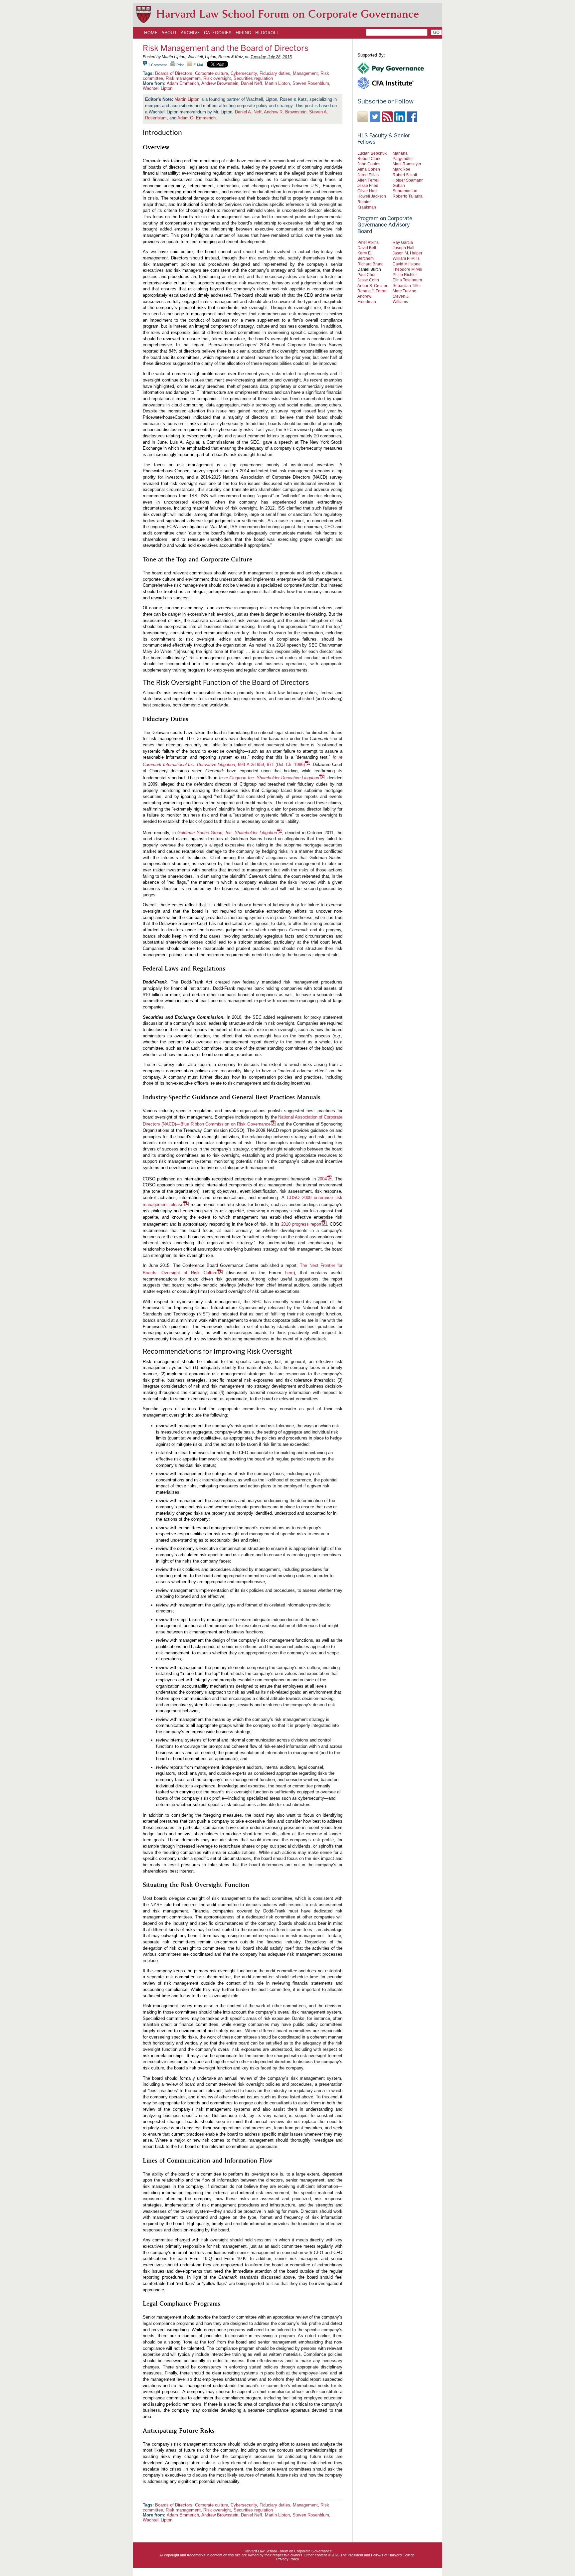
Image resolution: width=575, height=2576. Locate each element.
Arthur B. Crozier (372, 286)
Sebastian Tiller (407, 286)
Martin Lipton (277, 83)
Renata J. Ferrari (373, 291)
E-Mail (198, 65)
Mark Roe (401, 169)
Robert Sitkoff (405, 175)
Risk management (183, 78)
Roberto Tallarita (408, 196)
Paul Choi (366, 275)
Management (305, 73)
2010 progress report (301, 1224)
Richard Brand (371, 264)
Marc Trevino (404, 291)
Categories (218, 33)
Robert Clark (369, 158)
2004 (322, 1179)
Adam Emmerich (183, 83)
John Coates (369, 164)
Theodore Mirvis (407, 269)
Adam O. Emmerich (196, 118)
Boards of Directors (174, 73)
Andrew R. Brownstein (285, 112)
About (169, 33)
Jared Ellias (368, 175)
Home (151, 33)
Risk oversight (217, 78)
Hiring (243, 33)
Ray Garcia (403, 242)
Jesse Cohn (368, 280)
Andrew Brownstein (220, 83)
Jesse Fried (368, 185)
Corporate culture (211, 73)
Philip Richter (405, 275)
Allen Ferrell (368, 180)
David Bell (367, 248)
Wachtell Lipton (158, 88)
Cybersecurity (244, 73)
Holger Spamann (408, 180)
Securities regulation (253, 78)
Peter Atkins (368, 242)
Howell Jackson (372, 196)
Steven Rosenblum (311, 83)
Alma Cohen (369, 169)
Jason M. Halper (407, 253)
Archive (190, 33)
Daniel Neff (252, 83)
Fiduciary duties (275, 73)
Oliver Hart (367, 191)
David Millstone (407, 264)
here (289, 1273)
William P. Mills (406, 258)
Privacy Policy (288, 2559)
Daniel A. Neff (248, 112)
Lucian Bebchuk (372, 153)
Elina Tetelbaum (407, 280)
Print (180, 65)
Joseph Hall (403, 248)
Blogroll (267, 33)
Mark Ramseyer (407, 164)
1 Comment (157, 65)
